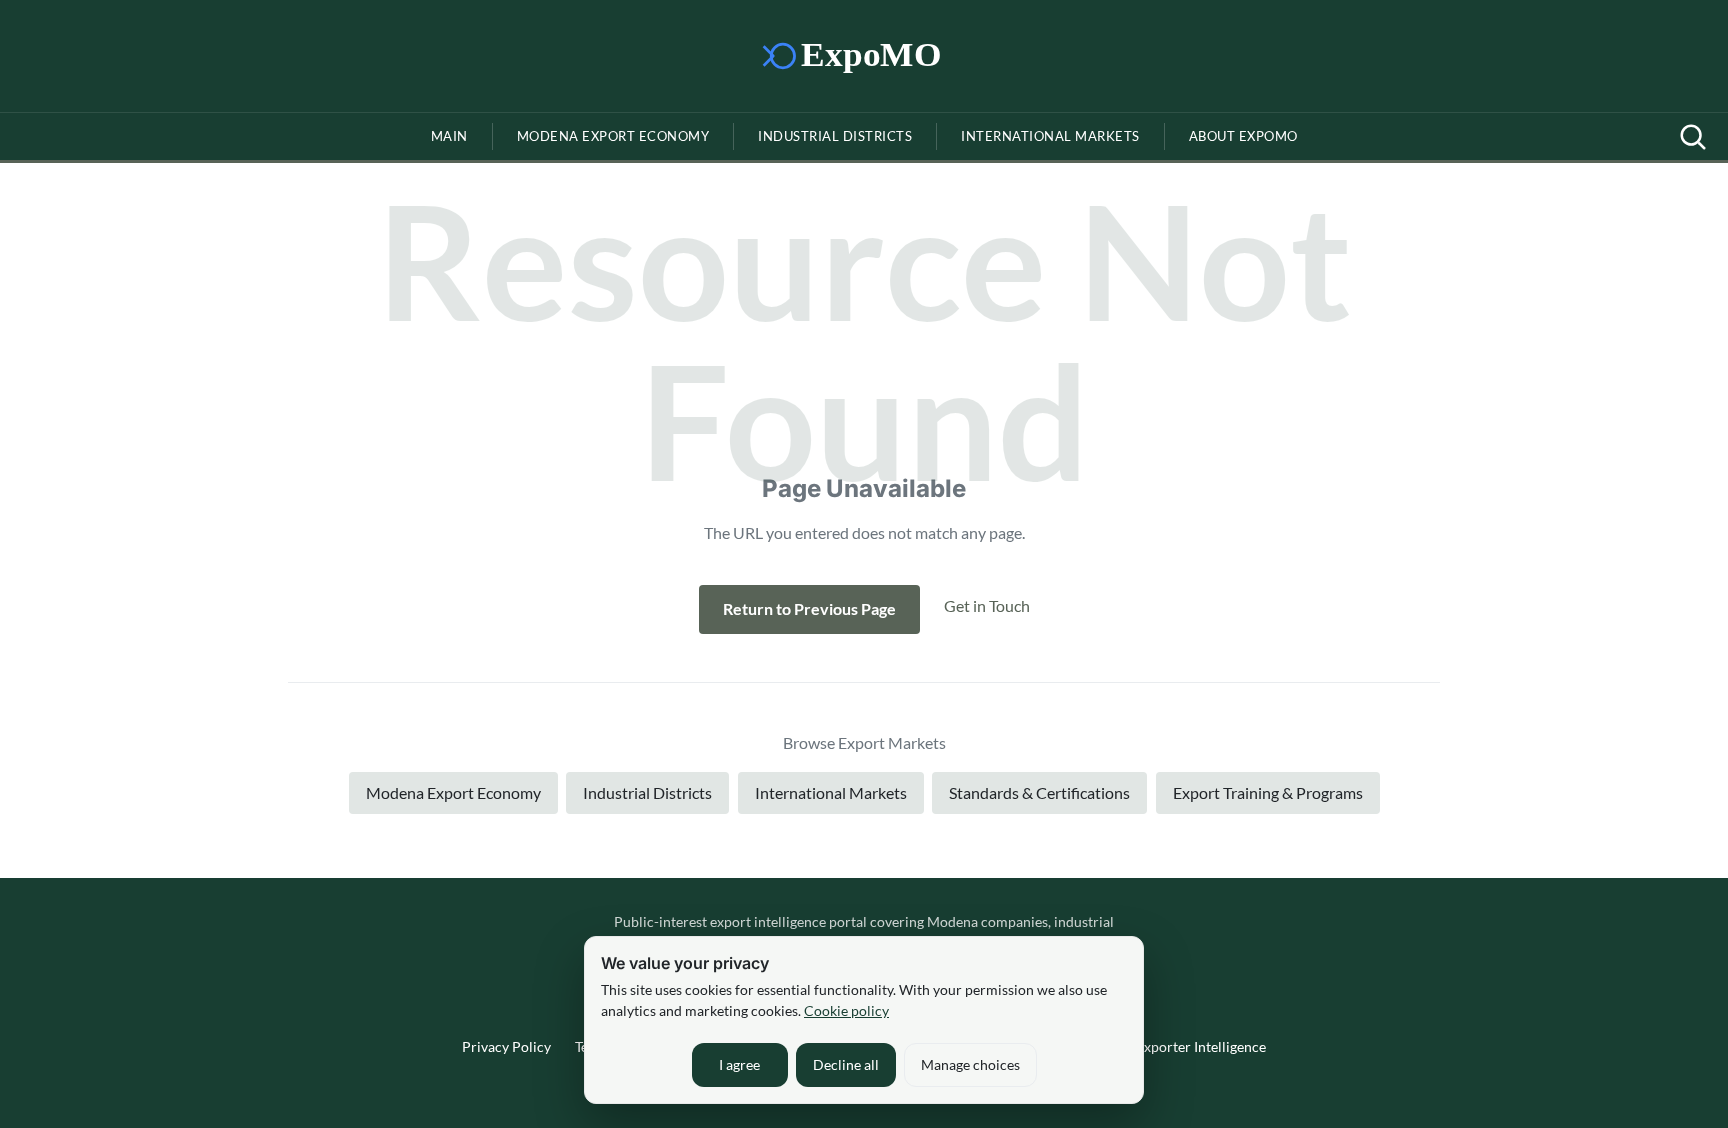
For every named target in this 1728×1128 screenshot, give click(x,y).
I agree (739, 1064)
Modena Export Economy (613, 136)
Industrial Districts (835, 136)
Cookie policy (846, 1010)
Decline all (846, 1064)
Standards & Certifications (1039, 792)
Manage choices (970, 1064)
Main (449, 136)
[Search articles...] (1693, 137)
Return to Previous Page (809, 608)
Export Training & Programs (1268, 792)
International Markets (1050, 136)
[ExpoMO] (864, 56)
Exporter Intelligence (1201, 1046)
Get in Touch (987, 605)
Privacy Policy (506, 1046)
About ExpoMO (1243, 136)
